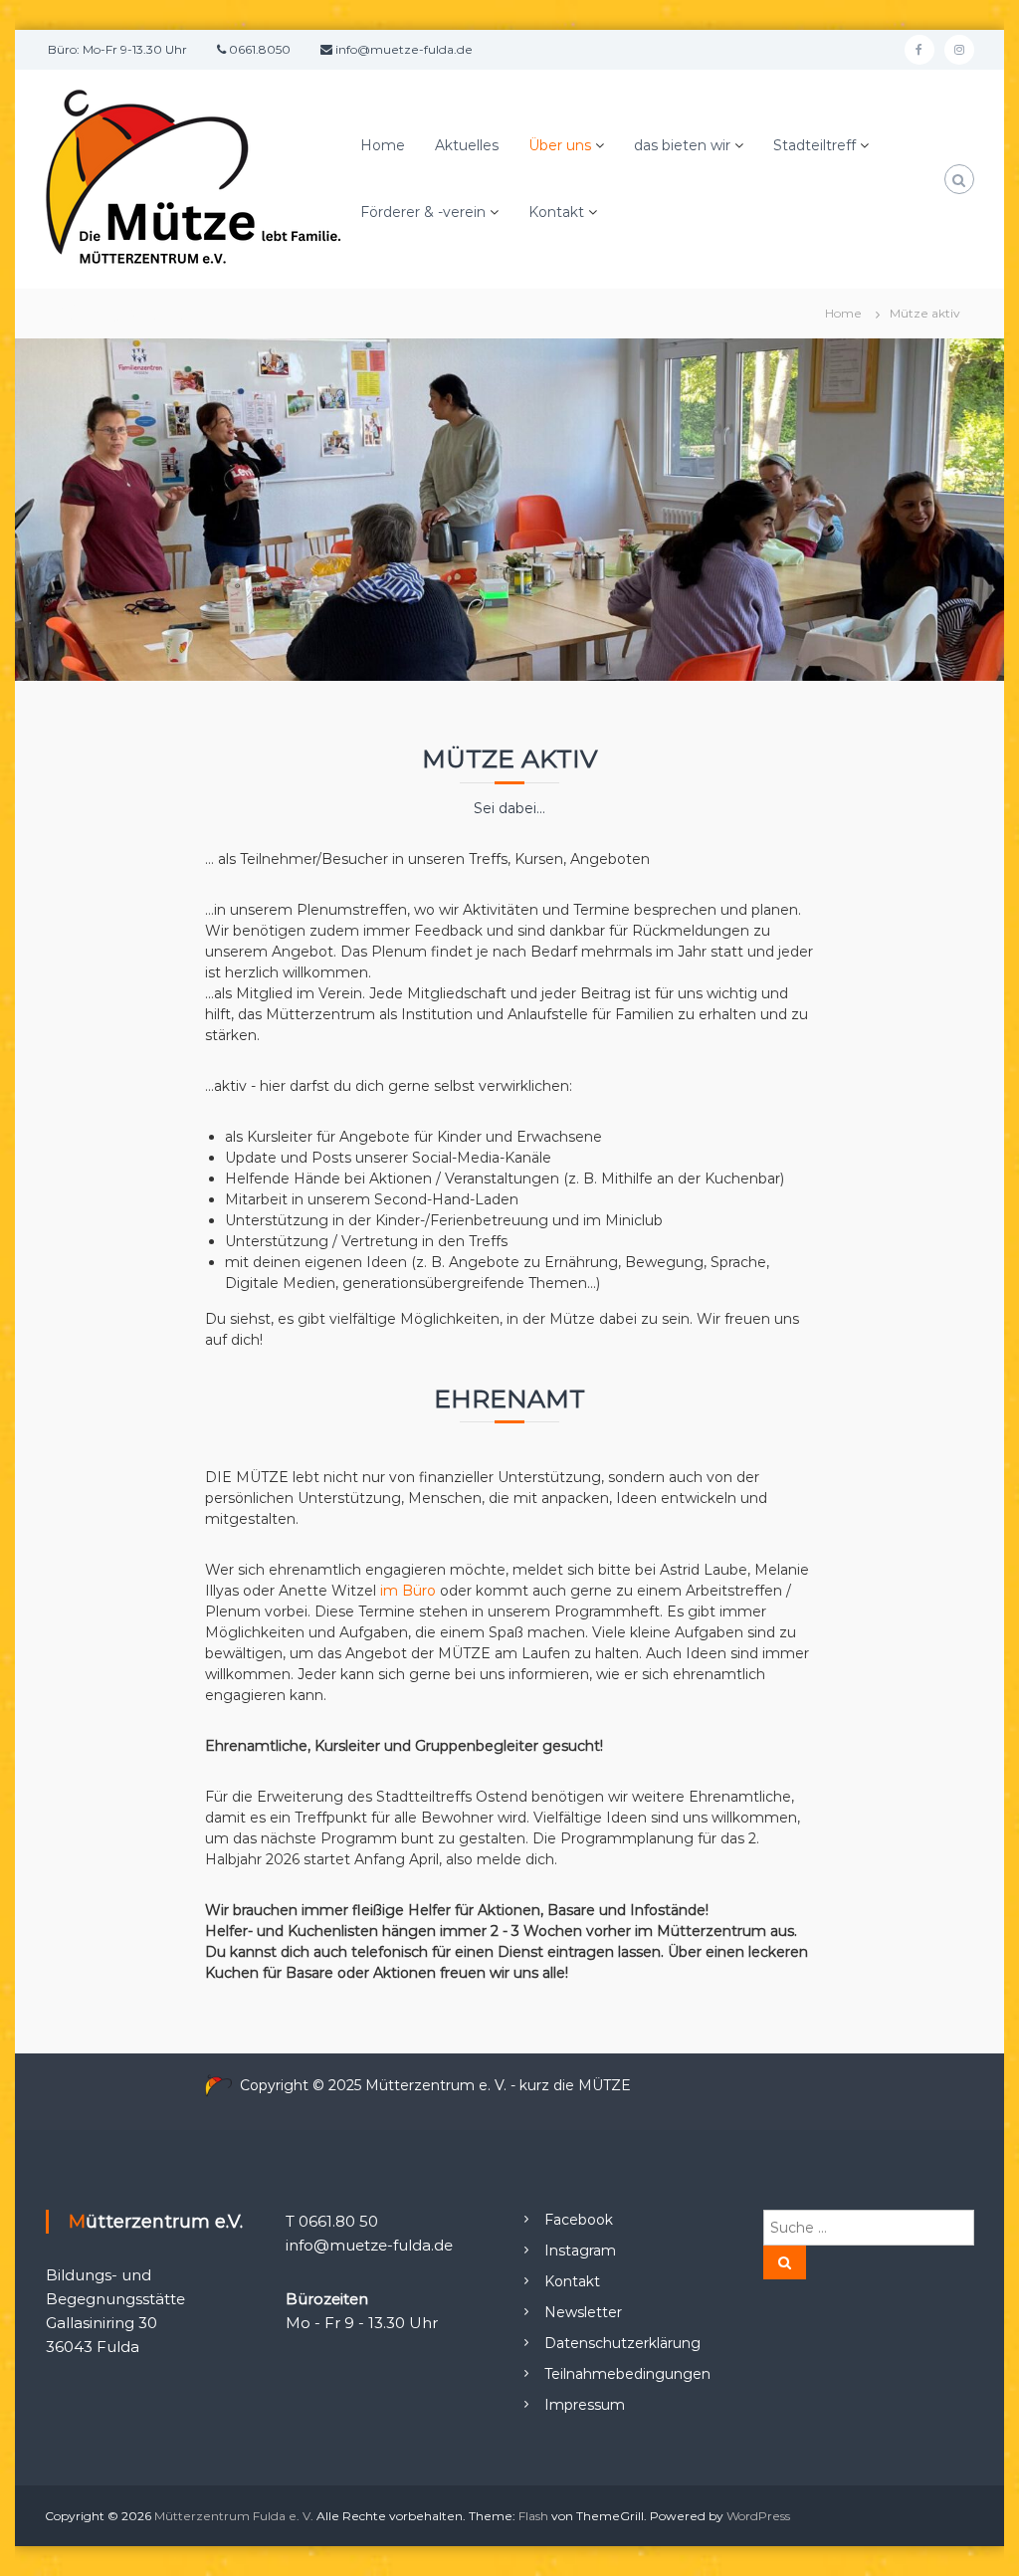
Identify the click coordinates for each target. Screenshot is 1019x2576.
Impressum (585, 2405)
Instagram (580, 2251)
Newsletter (583, 2312)
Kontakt (556, 212)
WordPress (758, 2516)
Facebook (579, 2220)
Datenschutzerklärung (622, 2343)
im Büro (408, 1591)
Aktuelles (467, 145)
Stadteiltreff (815, 145)
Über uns (560, 145)
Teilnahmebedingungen (627, 2374)
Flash (533, 2516)
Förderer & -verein (423, 212)
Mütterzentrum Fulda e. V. (234, 2516)
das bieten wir (682, 145)
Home (383, 145)
